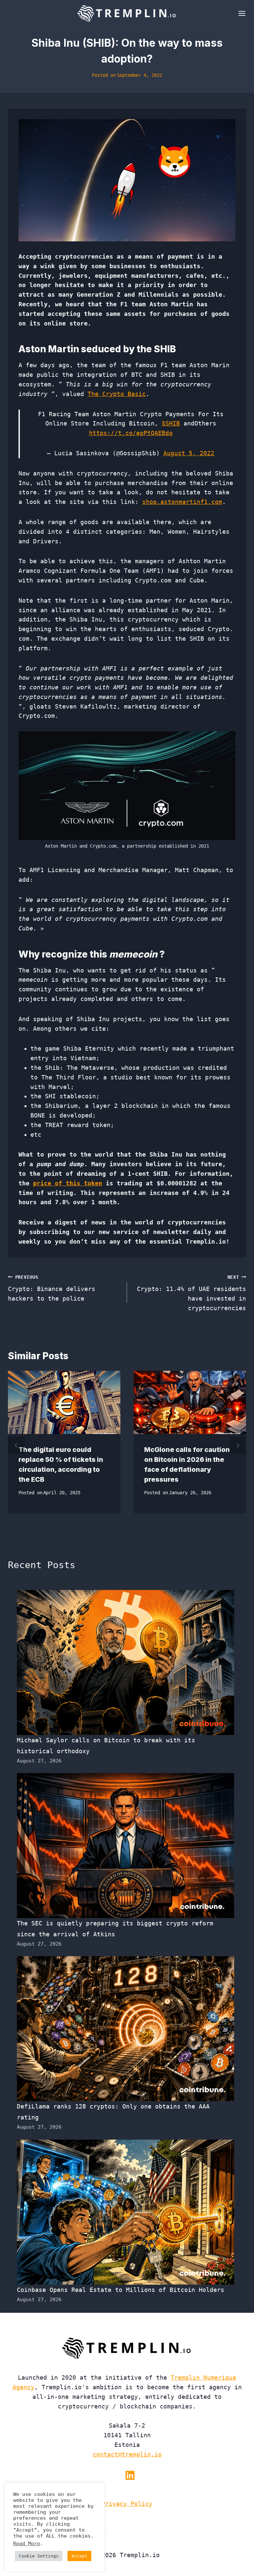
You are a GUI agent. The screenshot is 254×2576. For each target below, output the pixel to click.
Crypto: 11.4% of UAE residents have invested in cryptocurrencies (191, 1293)
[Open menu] (241, 13)
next (238, 1445)
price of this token (68, 1183)
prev (16, 1445)
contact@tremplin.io (127, 2454)
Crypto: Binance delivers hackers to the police (52, 1288)
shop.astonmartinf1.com (182, 502)
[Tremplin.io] (127, 13)
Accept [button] (79, 2556)
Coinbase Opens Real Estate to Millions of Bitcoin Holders (121, 2290)
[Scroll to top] (237, 2549)
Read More (27, 2543)
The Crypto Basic (117, 394)
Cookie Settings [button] (39, 2556)
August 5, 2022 (189, 453)
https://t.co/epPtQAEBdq (131, 433)
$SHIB (171, 423)
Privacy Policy (127, 2504)
